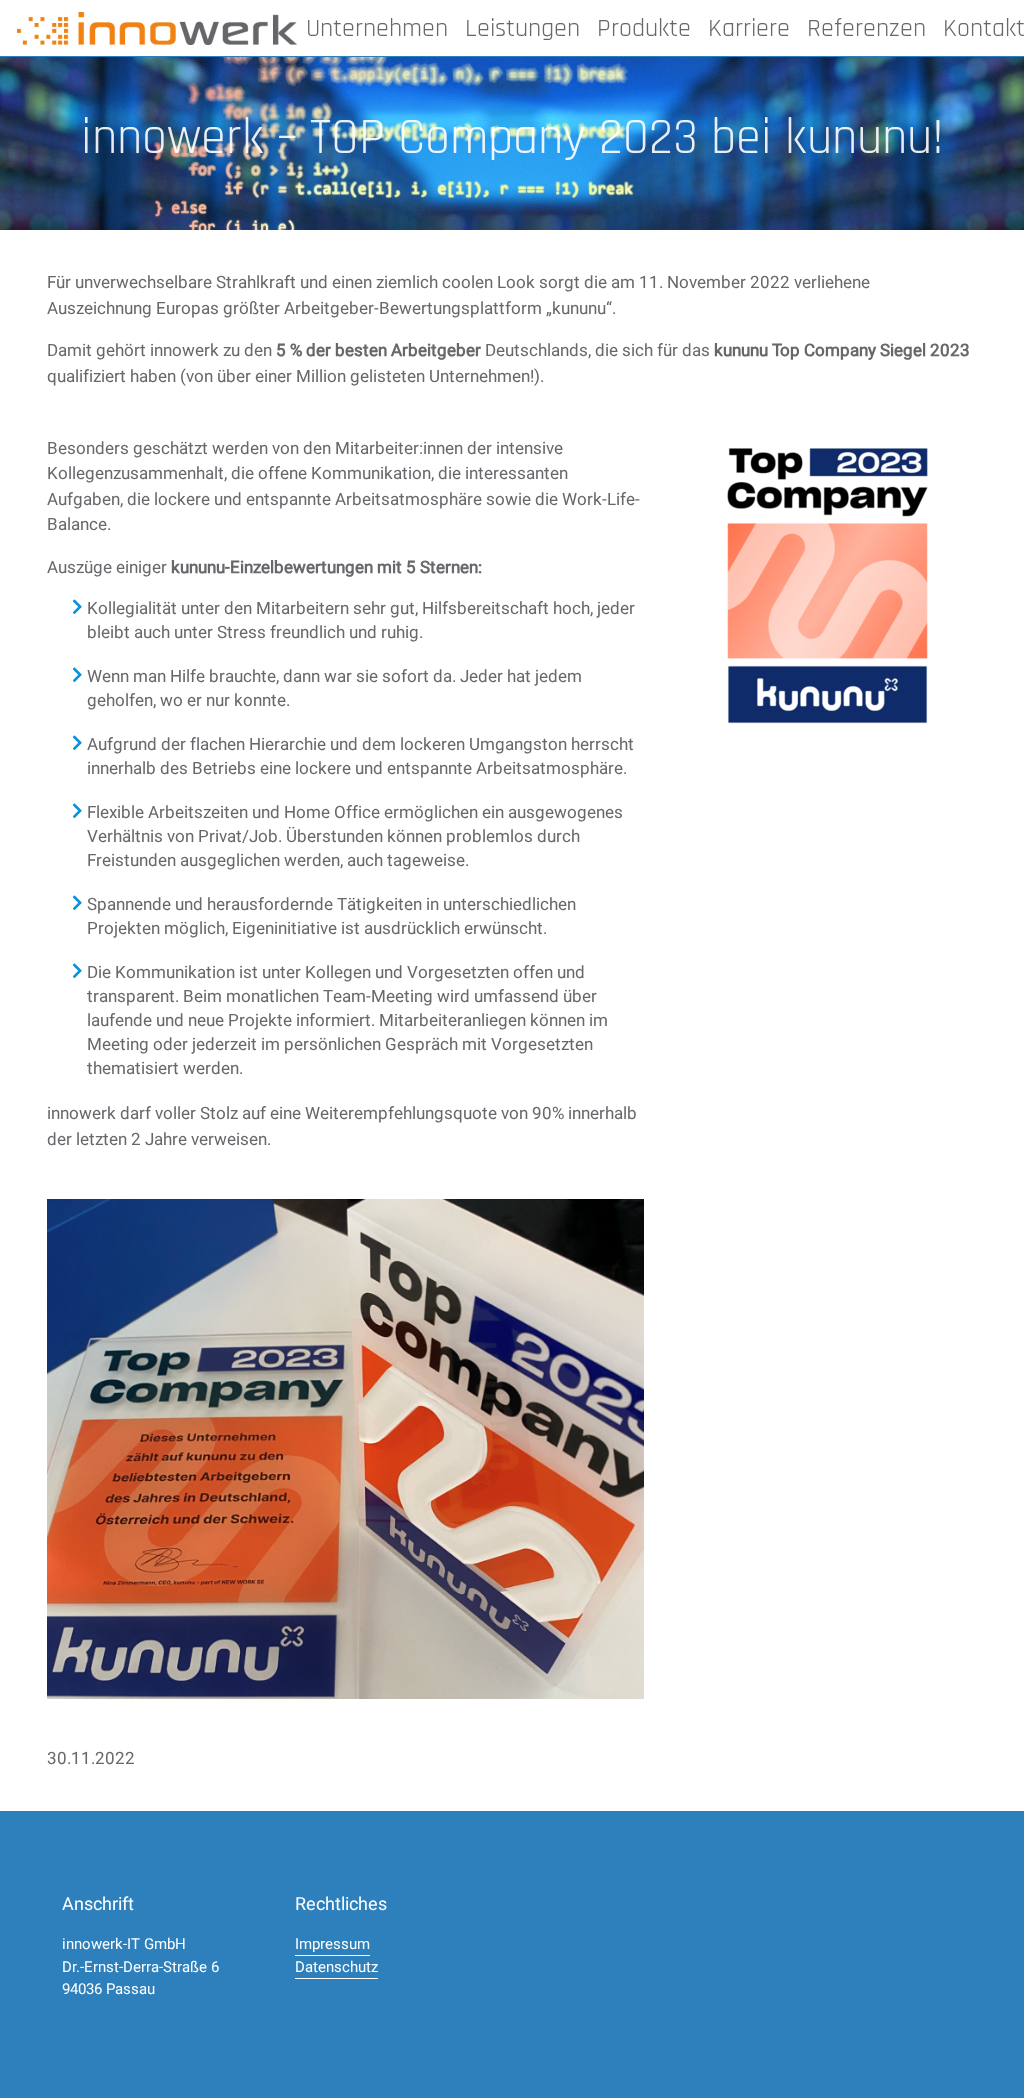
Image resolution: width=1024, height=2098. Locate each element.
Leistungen (522, 28)
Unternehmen (377, 28)
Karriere (749, 28)
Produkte (644, 28)
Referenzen (866, 28)
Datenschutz (336, 1967)
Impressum (332, 1944)
